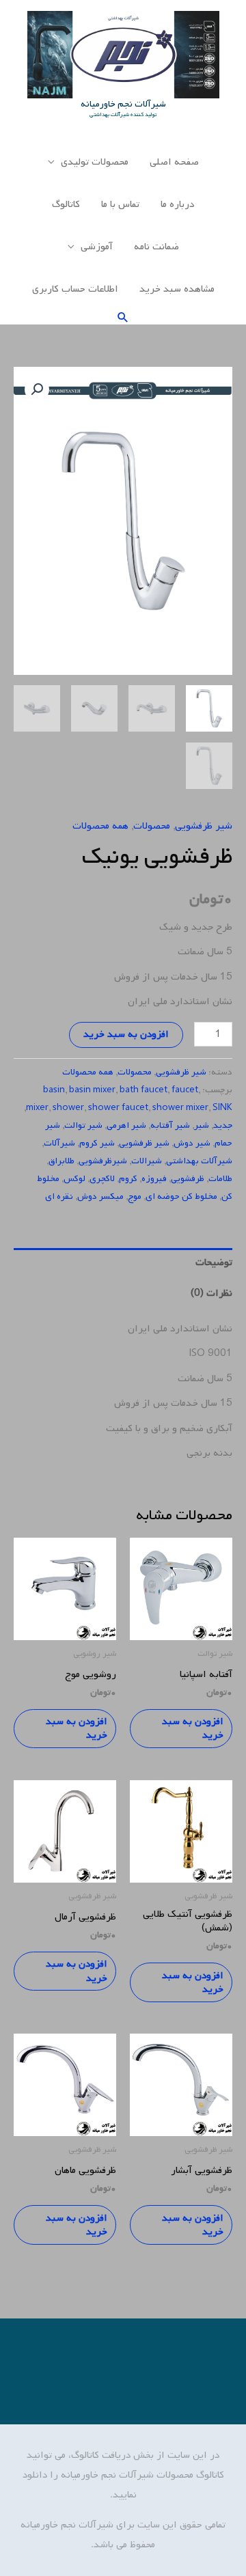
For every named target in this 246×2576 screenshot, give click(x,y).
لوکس (74, 1179)
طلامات (220, 1179)
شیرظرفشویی (103, 1161)
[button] (123, 317)
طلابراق (61, 1161)
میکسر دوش (100, 1196)
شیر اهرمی (126, 1125)
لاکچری (102, 1179)
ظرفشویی (188, 1179)
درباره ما (177, 204)
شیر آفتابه (170, 1125)
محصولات (152, 826)
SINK (222, 1108)
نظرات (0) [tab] (211, 1293)
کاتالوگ (66, 204)
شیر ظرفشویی (204, 826)
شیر (202, 1125)
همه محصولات (100, 826)
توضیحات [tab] (214, 1262)
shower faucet (118, 1108)
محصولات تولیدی (95, 162)
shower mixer (180, 1108)
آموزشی (97, 247)
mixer (37, 1108)
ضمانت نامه (156, 247)
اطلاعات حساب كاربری (75, 289)
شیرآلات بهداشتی (199, 1161)
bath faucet (143, 1090)
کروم (128, 1179)
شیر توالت (83, 1125)
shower (68, 1108)
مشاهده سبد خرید (177, 289)
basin (54, 1090)
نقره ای (59, 1196)
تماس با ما (120, 204)
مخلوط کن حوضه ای (181, 1196)
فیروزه (154, 1179)
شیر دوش (192, 1143)
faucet (185, 1090)
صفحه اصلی (174, 162)
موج (135, 1196)
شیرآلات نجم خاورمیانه (123, 104)
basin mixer (92, 1090)
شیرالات (147, 1161)
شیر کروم (97, 1143)
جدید (223, 1125)
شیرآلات (59, 1143)
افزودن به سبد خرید (126, 1034)
